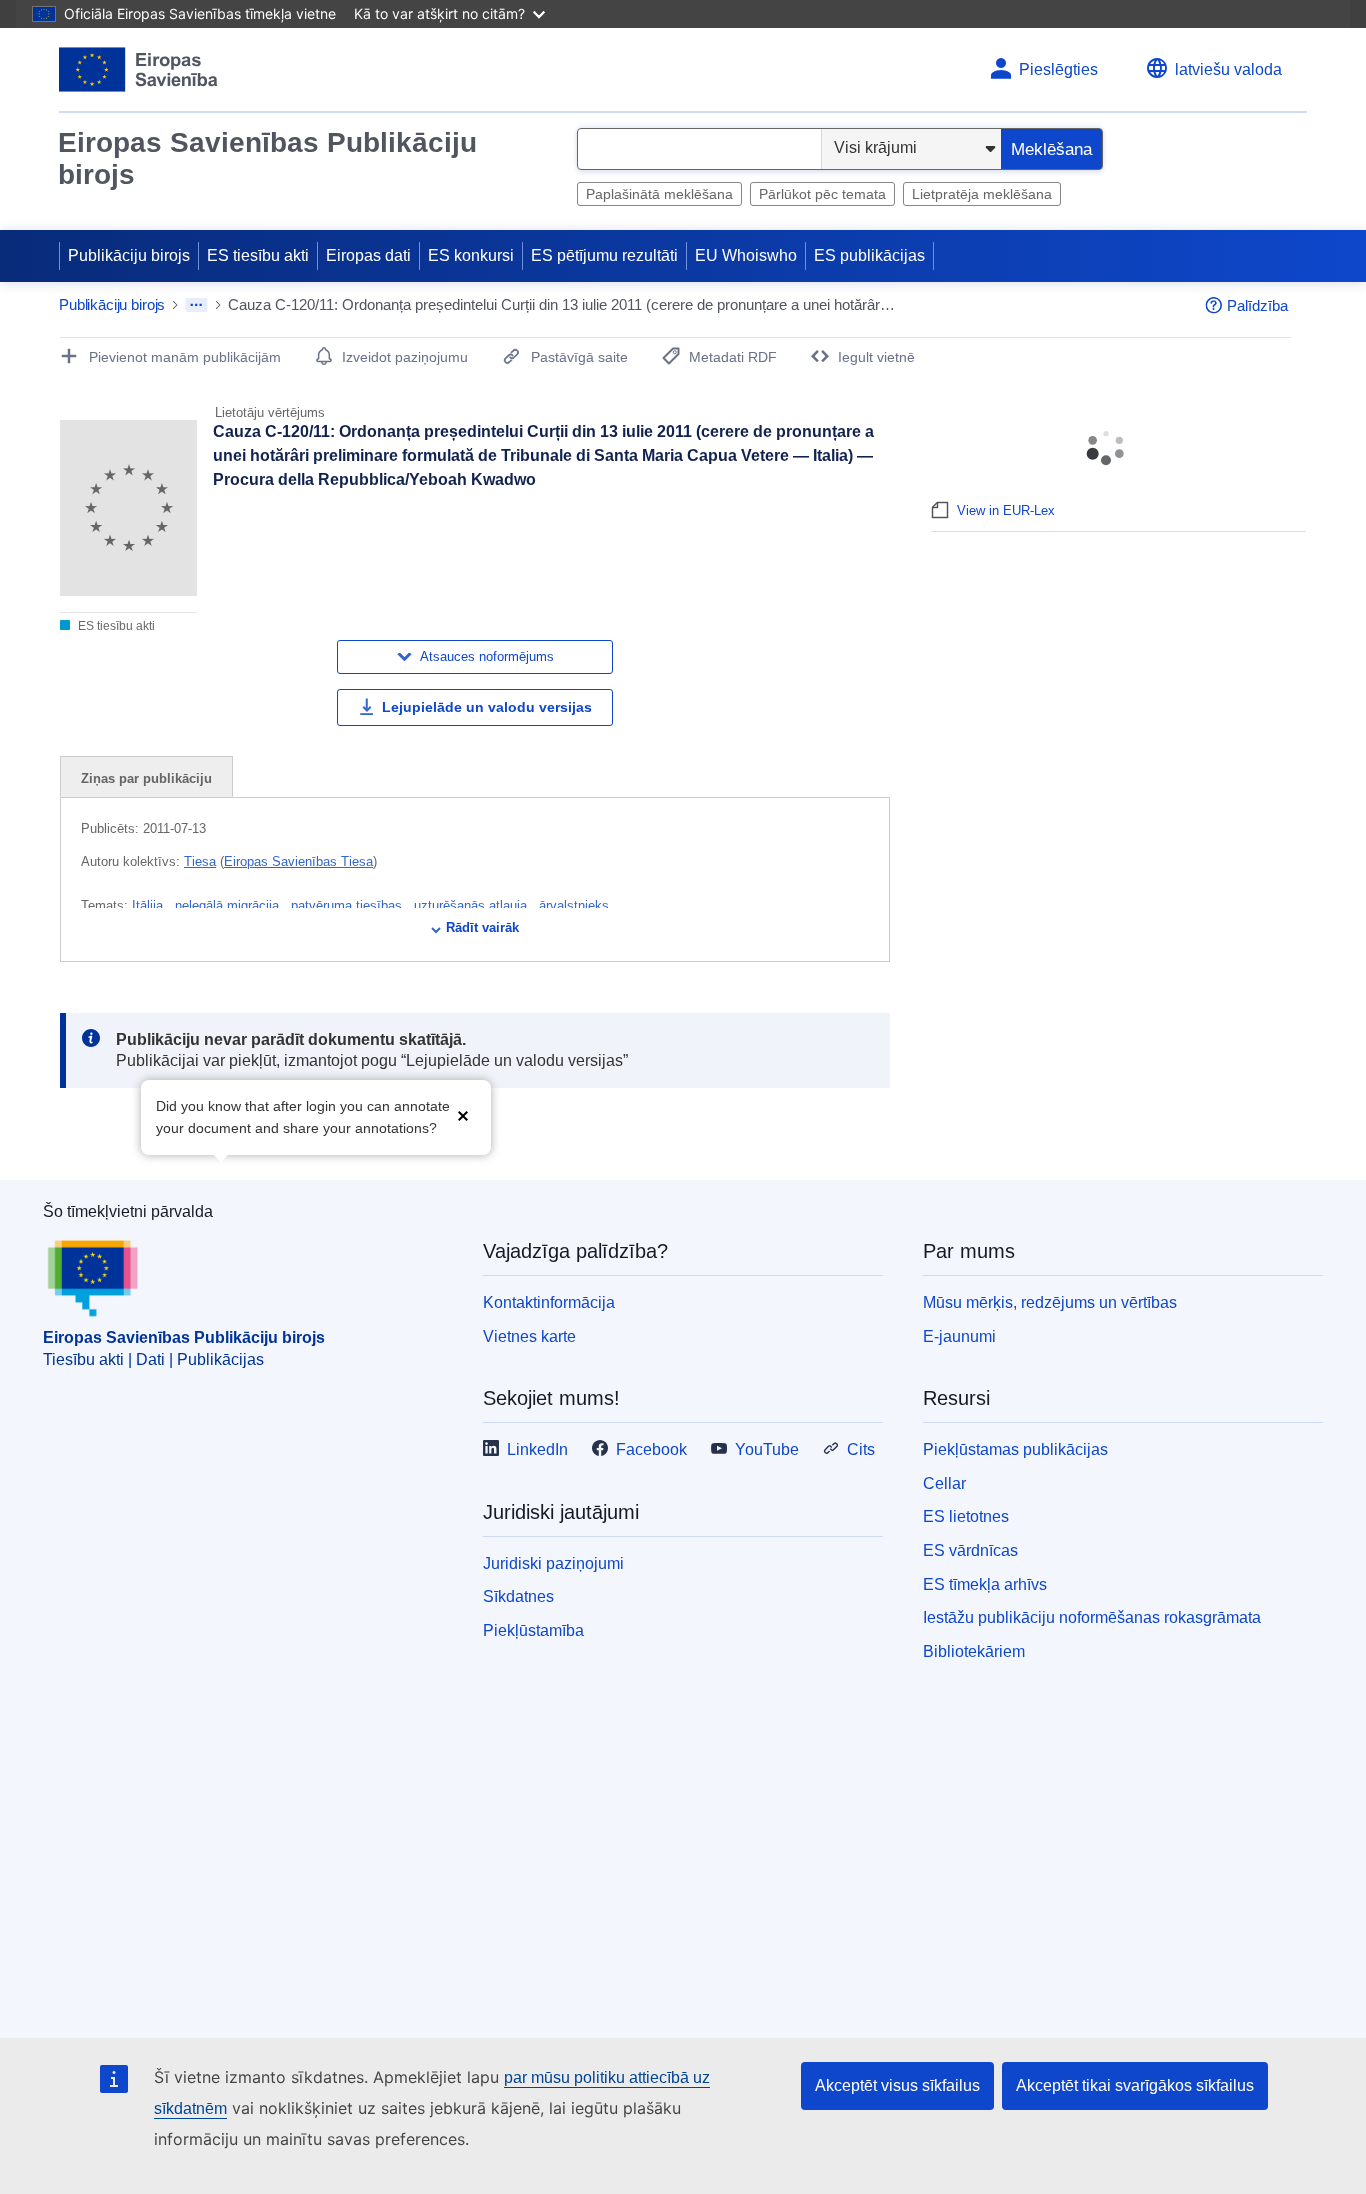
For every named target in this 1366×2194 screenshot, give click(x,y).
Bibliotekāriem (974, 1651)
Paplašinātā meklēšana (659, 194)
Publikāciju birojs (129, 255)
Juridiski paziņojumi (553, 1563)
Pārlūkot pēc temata (822, 194)
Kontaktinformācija (549, 1302)
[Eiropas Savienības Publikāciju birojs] (138, 69)
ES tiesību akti (258, 255)
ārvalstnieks (574, 905)
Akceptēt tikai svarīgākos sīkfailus (1135, 2085)
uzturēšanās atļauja (472, 905)
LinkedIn (537, 1449)
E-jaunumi (959, 1336)
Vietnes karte (529, 1336)
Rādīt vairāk (482, 927)
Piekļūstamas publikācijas (1015, 1449)
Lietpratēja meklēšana (982, 194)
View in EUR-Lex (1006, 510)
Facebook (651, 1449)
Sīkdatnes (518, 1596)
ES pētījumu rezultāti (604, 255)
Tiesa (200, 861)
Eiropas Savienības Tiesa (298, 861)
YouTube (767, 1449)
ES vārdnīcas (970, 1550)
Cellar (944, 1483)
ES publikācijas (869, 255)
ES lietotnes (966, 1516)
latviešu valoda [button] (1228, 69)
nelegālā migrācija (229, 905)
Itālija (149, 905)
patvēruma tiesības (348, 905)
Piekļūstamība (533, 1630)
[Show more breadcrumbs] (196, 305)
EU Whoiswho (746, 255)
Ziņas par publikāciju (146, 778)
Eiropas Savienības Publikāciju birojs (267, 158)
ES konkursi (471, 255)
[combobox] (699, 149)
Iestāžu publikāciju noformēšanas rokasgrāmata (1092, 1617)
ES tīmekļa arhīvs (985, 1584)
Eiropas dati (368, 255)
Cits (861, 1449)
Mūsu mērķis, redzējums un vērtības (1050, 1302)
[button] (463, 1115)
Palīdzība (1257, 305)
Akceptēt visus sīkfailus (897, 2085)
